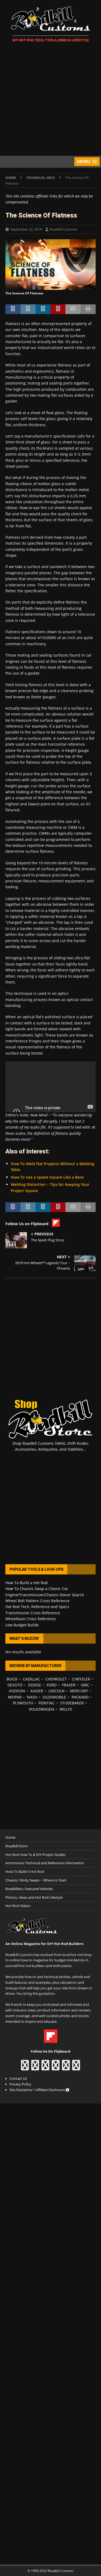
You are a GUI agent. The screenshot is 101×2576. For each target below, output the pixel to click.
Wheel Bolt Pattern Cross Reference (37, 1601)
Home (10, 1837)
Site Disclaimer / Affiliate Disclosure (38, 2090)
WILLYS (66, 1709)
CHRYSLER (81, 1679)
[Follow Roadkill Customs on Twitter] (66, 2068)
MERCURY (79, 1691)
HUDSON (17, 1691)
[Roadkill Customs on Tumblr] (56, 2068)
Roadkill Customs (63, 229)
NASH (32, 1697)
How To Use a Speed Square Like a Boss (47, 1177)
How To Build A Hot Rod (25, 1872)
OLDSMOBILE (54, 1697)
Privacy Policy (20, 2084)
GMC (85, 1685)
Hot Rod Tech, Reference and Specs (37, 1607)
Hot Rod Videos (18, 1906)
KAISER (37, 1691)
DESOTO (15, 1685)
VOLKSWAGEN (41, 1709)
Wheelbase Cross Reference (31, 1619)
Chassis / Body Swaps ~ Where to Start (36, 1880)
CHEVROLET (56, 1679)
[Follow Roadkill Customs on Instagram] (35, 2068)
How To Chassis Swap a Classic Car (37, 1589)
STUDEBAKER (72, 1703)
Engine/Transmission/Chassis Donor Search (45, 1595)
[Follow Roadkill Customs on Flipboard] (51, 2040)
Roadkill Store (16, 1846)
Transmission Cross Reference (33, 1613)
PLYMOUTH (23, 1703)
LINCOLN (57, 1691)
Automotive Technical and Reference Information (45, 1863)
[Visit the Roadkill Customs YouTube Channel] (76, 2068)
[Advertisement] (50, 100)
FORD (52, 1685)
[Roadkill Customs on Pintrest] (45, 2068)
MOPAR (15, 1697)
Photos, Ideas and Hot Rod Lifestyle (34, 1897)
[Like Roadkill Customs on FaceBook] (25, 2068)
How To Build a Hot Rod (27, 1583)
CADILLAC (32, 1679)
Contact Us (18, 2078)
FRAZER (69, 1685)
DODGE (35, 1685)
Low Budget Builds (22, 1625)
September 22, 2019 (26, 229)
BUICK (12, 1679)
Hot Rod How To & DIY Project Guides (35, 1855)
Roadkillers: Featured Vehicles (29, 1889)
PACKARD (80, 1697)
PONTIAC (47, 1703)
